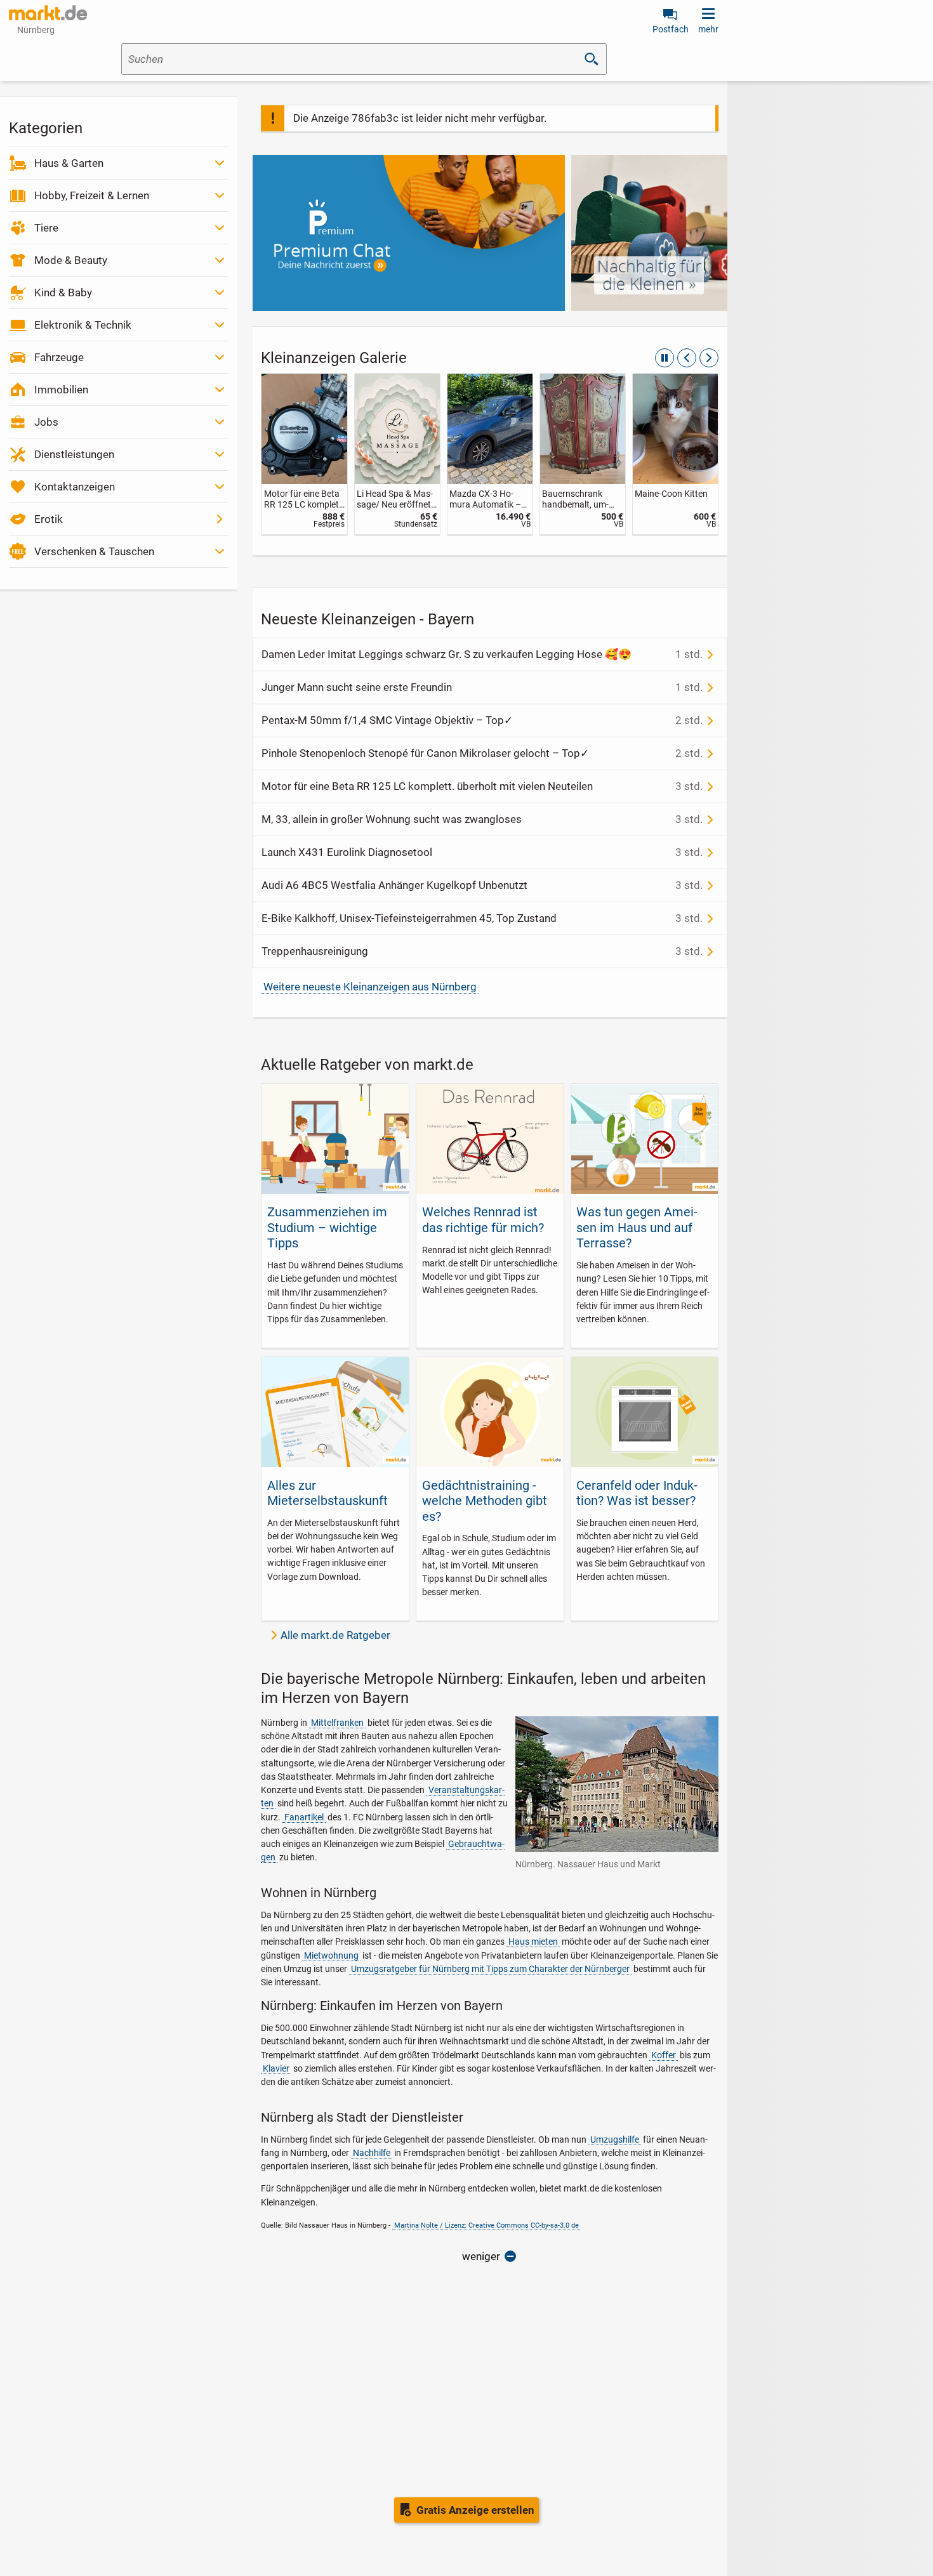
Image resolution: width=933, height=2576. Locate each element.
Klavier (276, 2068)
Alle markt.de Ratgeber (335, 1635)
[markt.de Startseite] (48, 13)
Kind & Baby (63, 292)
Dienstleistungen (74, 454)
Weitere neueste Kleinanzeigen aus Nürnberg (370, 987)
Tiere (46, 228)
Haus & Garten (69, 163)
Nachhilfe (372, 2153)
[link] (304, 454)
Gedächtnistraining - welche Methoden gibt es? (485, 1501)
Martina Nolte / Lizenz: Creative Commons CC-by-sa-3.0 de (486, 2225)
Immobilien (61, 390)
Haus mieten (533, 1942)
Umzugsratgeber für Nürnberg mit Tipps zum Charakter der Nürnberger (490, 1969)
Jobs (46, 422)
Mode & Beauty (71, 260)
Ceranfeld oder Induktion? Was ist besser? (637, 1493)
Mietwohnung (331, 1955)
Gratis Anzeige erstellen (475, 2510)
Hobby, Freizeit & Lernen (92, 195)
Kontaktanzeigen (75, 487)
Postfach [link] (671, 29)
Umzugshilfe (615, 2139)
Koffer (664, 2055)
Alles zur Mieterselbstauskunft (328, 1493)
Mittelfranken (337, 1723)
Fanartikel (304, 1817)
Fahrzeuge (59, 357)
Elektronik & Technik (83, 325)
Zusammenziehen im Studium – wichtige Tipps (327, 1227)
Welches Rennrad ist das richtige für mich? (483, 1219)
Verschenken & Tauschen (94, 551)
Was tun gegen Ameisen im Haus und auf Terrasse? (637, 1227)
